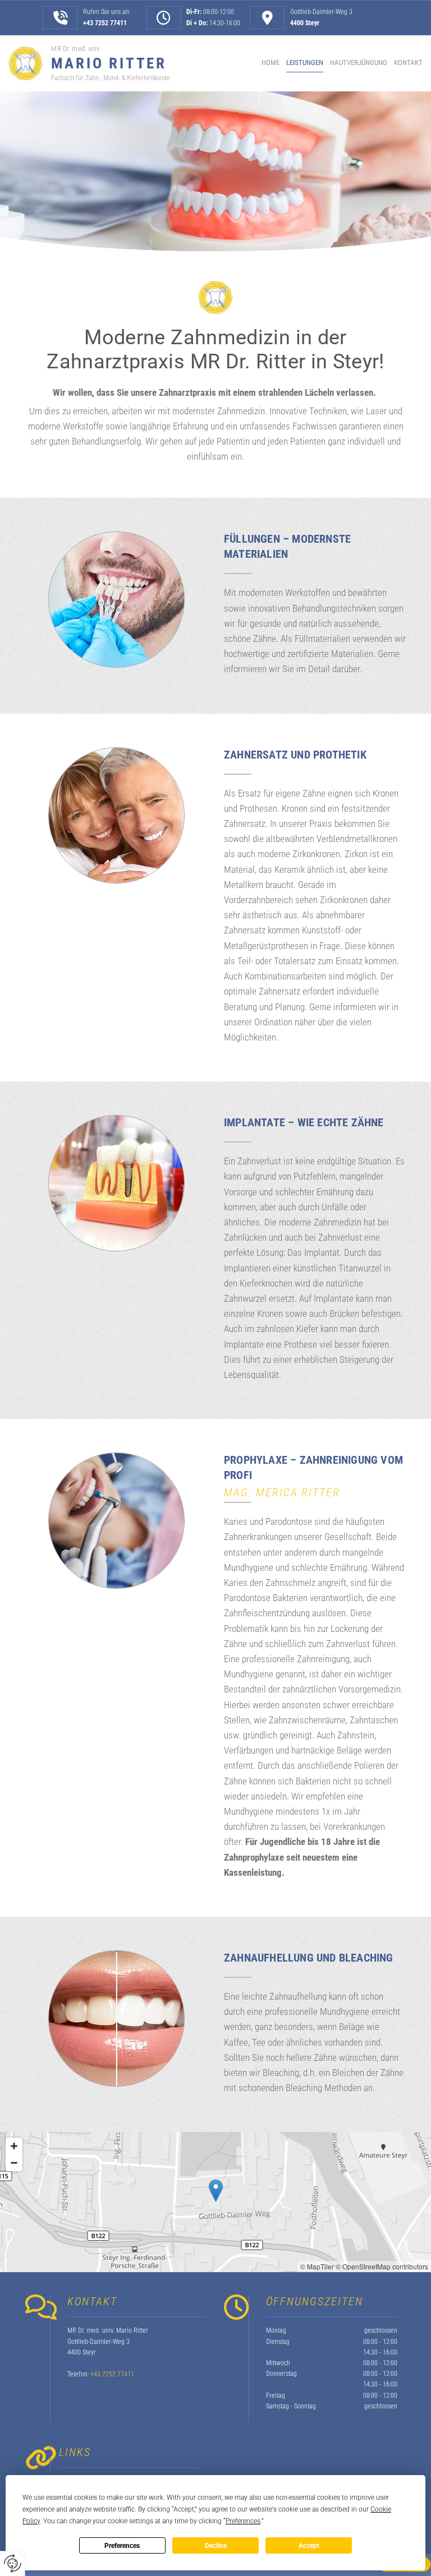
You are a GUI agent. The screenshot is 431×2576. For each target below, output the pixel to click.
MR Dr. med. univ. (76, 48)
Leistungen (305, 63)
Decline (216, 2546)
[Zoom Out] (14, 2163)
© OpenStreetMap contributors (382, 2266)
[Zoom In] (14, 2146)
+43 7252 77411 (105, 23)
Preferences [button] (243, 2521)
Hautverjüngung (359, 63)
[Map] (215, 2202)
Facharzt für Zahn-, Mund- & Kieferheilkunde (111, 78)
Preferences (122, 2546)
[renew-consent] (13, 2563)
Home (270, 63)
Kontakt (408, 63)
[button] (216, 2191)
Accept (309, 2546)
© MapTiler (317, 2266)
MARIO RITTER (109, 63)
